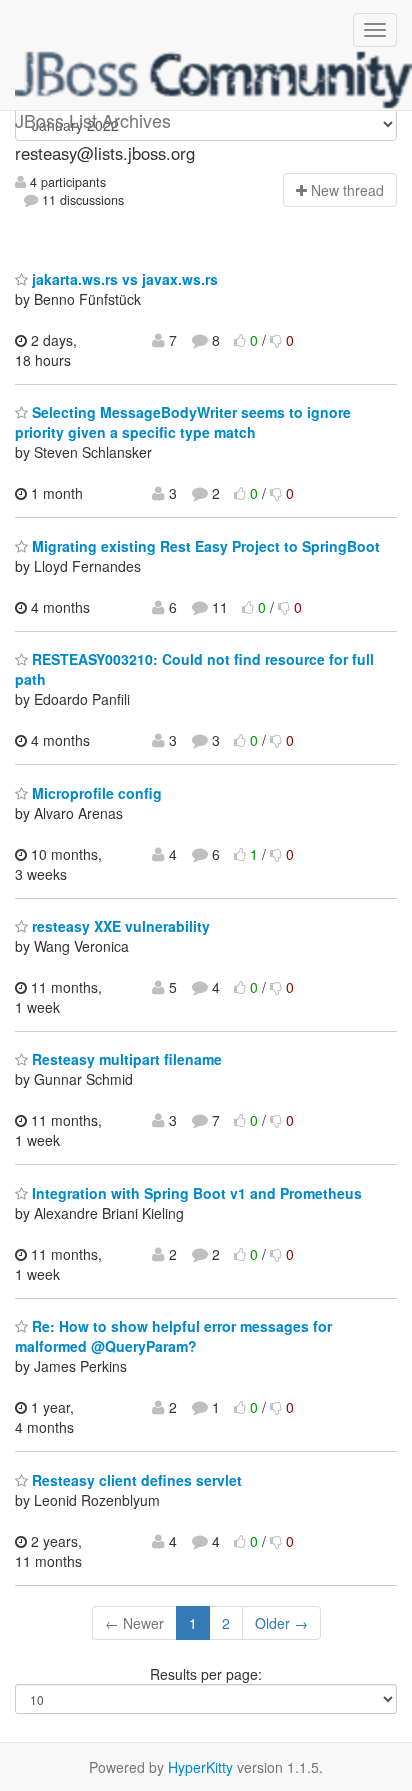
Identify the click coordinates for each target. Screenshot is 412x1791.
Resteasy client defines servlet (135, 1480)
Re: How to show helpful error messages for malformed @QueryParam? (173, 1336)
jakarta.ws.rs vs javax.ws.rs (123, 279)
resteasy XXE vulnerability (119, 926)
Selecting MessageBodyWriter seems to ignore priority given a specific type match (183, 422)
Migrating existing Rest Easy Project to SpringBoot (204, 546)
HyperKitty (200, 1767)
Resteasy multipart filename (125, 1059)
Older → (281, 1623)
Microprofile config (95, 793)
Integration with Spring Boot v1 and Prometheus (195, 1193)
